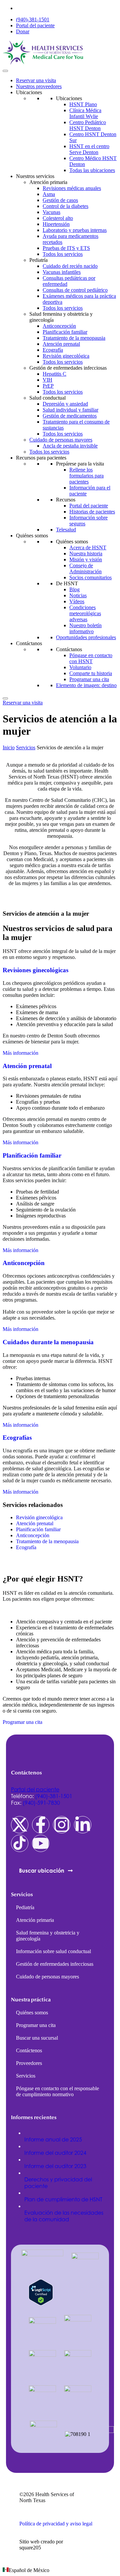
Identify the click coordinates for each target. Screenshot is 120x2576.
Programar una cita (89, 679)
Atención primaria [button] (48, 182)
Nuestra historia (86, 553)
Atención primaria (35, 1920)
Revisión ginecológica (66, 356)
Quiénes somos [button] (32, 536)
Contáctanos (69, 649)
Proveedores (29, 2063)
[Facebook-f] (41, 1825)
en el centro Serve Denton (89, 149)
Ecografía (53, 350)
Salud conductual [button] (47, 398)
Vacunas (51, 212)
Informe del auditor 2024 (55, 2153)
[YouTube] (41, 1843)
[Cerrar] (5, 698)
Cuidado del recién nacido (70, 266)
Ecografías (17, 1438)
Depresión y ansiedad (65, 404)
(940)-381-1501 (33, 19)
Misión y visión (86, 559)
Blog (74, 589)
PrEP (48, 386)
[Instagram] (62, 1825)
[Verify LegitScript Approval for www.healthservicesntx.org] (41, 2304)
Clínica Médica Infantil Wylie (85, 113)
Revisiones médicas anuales (72, 188)
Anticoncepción (59, 326)
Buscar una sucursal (37, 2038)
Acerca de (88, 548)
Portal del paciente (35, 25)
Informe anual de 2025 (53, 2139)
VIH (47, 380)
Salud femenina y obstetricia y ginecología (48, 1936)
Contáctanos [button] (29, 643)
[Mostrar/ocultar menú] (5, 71)
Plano (83, 104)
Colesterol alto (58, 218)
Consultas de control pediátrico (75, 290)
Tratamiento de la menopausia (74, 338)
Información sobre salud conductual (53, 1951)
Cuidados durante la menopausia (48, 1342)
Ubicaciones (69, 98)
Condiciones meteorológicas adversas (85, 613)
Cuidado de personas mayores (61, 440)
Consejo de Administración (85, 568)
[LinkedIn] (83, 1825)
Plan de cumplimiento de (63, 2199)
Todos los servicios (63, 254)
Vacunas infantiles (62, 272)
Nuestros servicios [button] (35, 176)
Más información (20, 1053)
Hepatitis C (54, 374)
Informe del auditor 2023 (55, 2166)
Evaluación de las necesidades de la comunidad (64, 2216)
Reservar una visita (36, 80)
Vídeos (77, 601)
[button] (60, 2570)
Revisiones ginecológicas (35, 970)
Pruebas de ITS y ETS (66, 248)
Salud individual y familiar (70, 410)
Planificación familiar (65, 332)
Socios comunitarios (90, 577)
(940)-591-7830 (41, 1803)
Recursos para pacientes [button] (41, 458)
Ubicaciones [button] (29, 92)
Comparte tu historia (91, 673)
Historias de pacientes (92, 512)
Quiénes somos (72, 542)
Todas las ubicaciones (92, 170)
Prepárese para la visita (80, 464)
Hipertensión (56, 224)
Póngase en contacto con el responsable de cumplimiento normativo (57, 2091)
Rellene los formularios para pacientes (86, 476)
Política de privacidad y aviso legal (56, 2524)
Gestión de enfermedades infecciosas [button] (68, 368)
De (67, 583)
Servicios (26, 747)
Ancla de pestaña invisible (70, 446)
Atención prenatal (61, 344)
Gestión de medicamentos (70, 416)
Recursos (66, 500)
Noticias (78, 595)
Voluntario (80, 667)
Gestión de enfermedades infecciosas (55, 1964)
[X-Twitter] (20, 1825)
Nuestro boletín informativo (85, 628)
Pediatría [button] (38, 260)
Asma (49, 194)
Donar (23, 31)
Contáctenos (29, 2050)
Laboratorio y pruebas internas (75, 230)
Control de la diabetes (65, 206)
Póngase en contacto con (91, 658)
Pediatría (25, 1907)
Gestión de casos (60, 200)
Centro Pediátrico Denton (88, 125)
